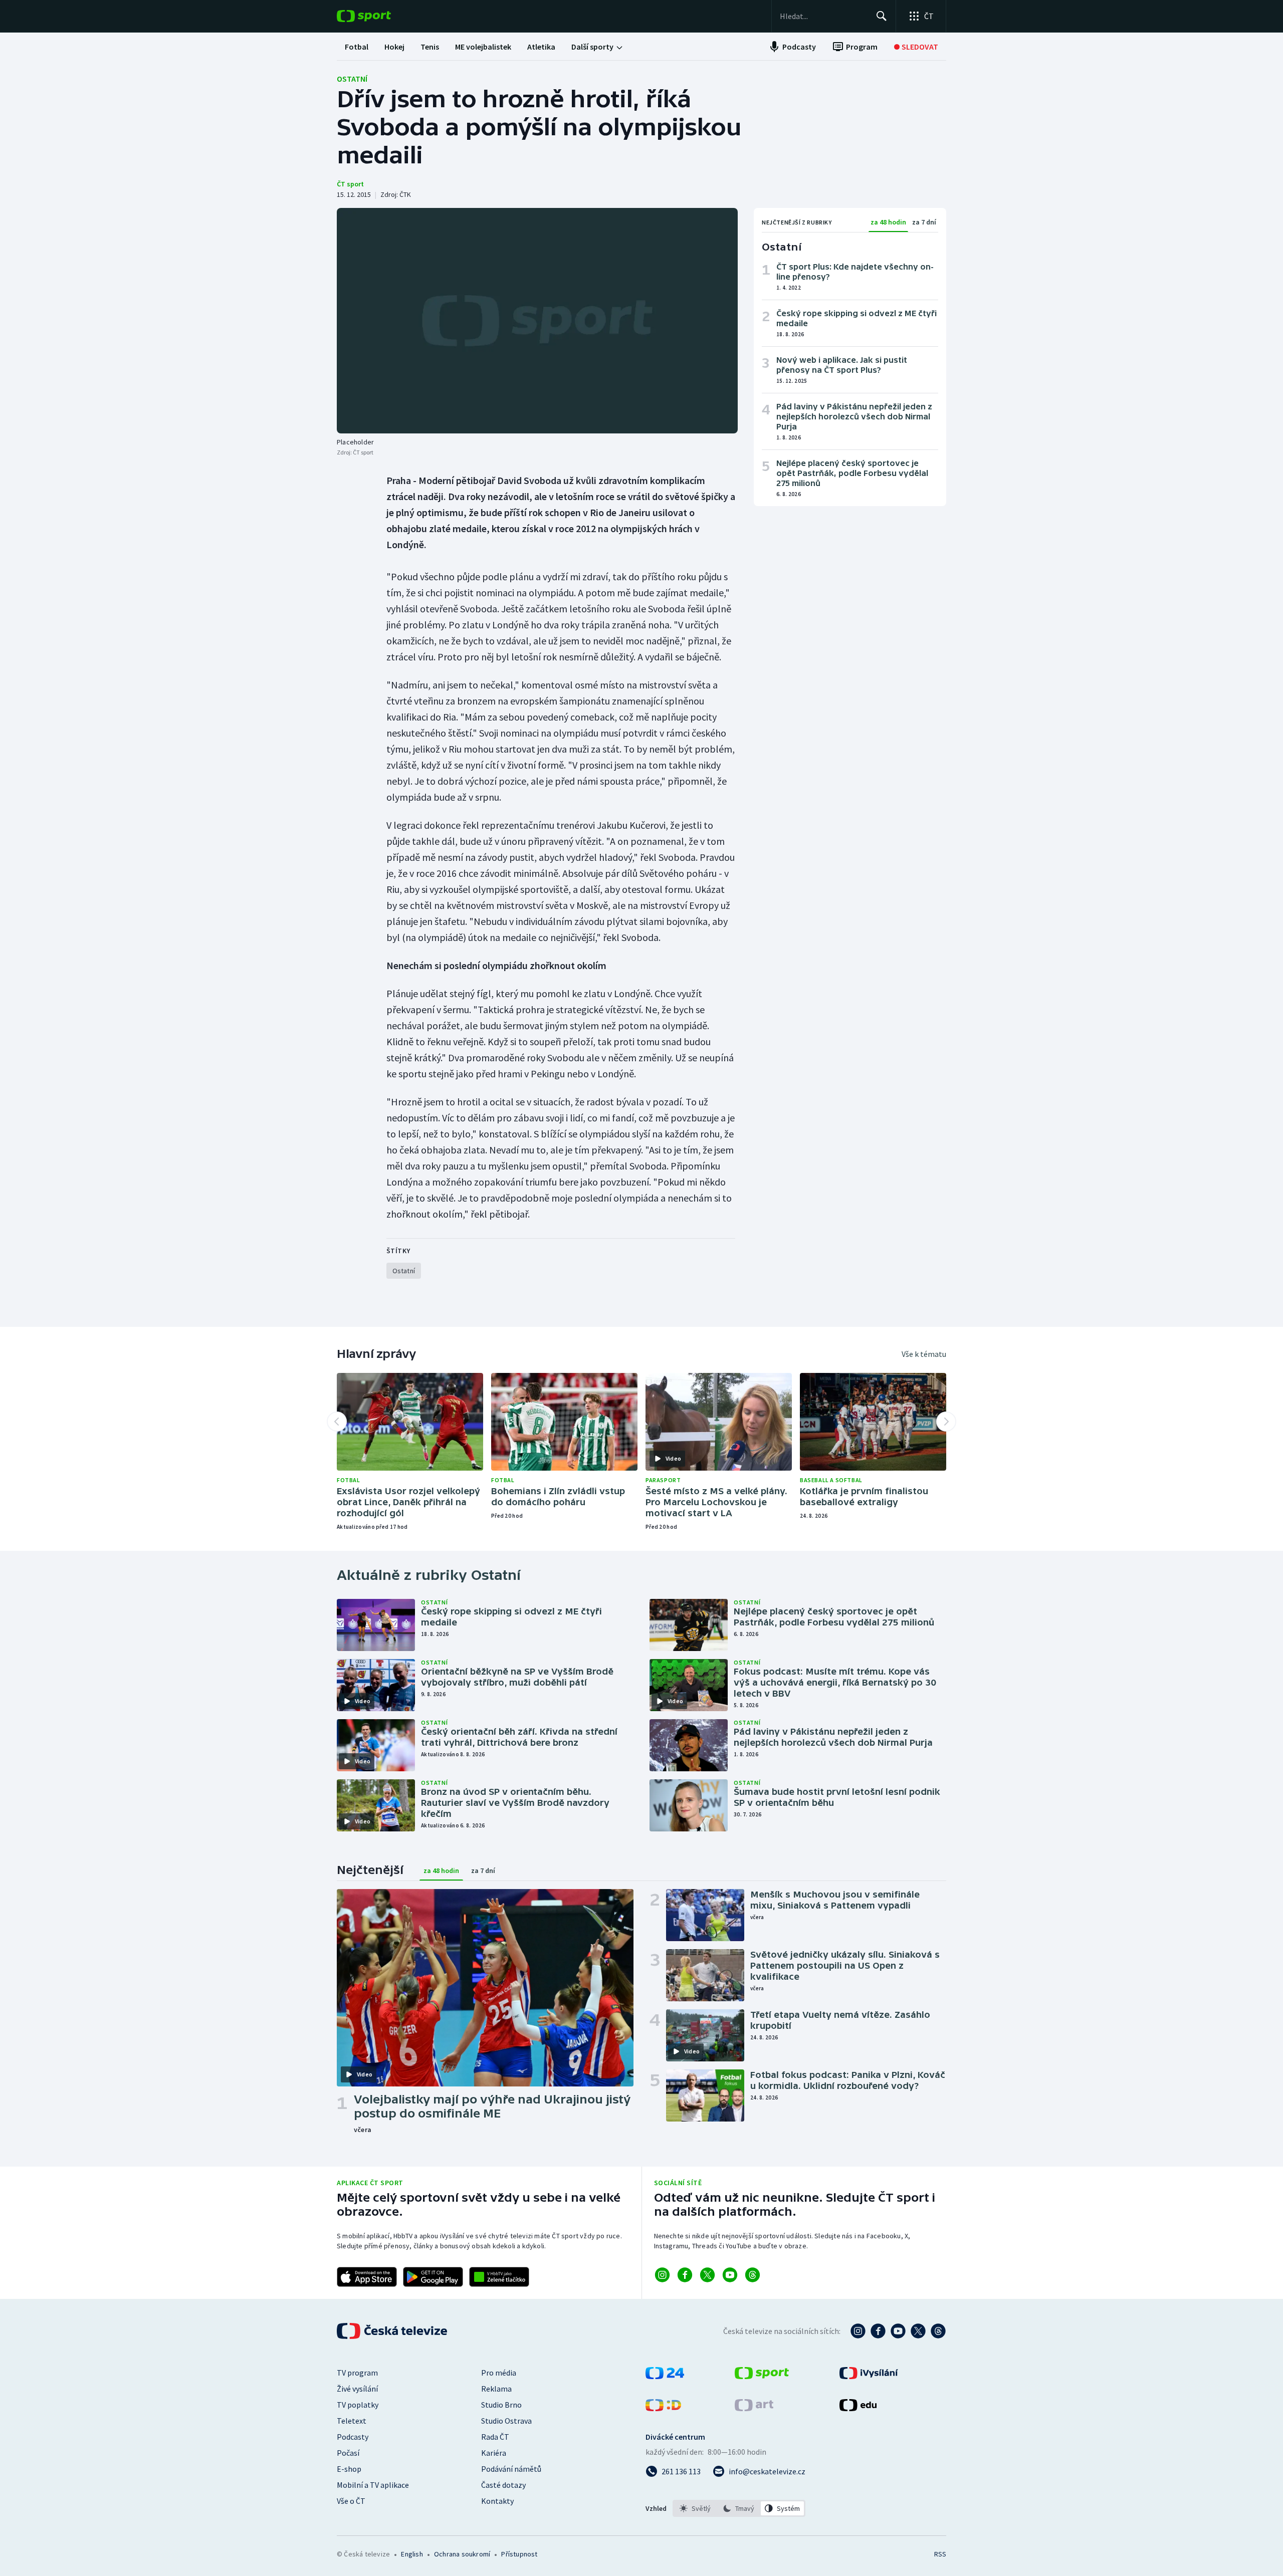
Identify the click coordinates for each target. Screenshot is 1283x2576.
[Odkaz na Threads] (753, 2275)
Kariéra (494, 2453)
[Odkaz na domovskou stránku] (379, 16)
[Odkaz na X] (707, 2275)
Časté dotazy (503, 2485)
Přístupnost (519, 2554)
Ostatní (352, 79)
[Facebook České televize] (878, 2331)
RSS (940, 2554)
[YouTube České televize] (898, 2331)
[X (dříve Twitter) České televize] (918, 2331)
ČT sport (350, 184)
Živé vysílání (357, 2389)
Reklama (496, 2389)
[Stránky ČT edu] (858, 2408)
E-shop (349, 2469)
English (412, 2554)
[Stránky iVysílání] (869, 2376)
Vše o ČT (351, 2501)
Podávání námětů (511, 2469)
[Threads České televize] (938, 2331)
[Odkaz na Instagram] (662, 2275)
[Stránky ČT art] (754, 2408)
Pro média (499, 2373)
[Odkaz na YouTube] (730, 2275)
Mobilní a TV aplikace (373, 2485)
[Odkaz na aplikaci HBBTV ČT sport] (499, 2277)
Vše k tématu (924, 1354)
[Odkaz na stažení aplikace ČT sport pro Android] (433, 2277)
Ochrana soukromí (462, 2554)
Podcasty (353, 2437)
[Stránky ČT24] (665, 2376)
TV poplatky (358, 2405)
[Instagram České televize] (858, 2331)
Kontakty (497, 2501)
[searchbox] (824, 16)
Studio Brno (501, 2405)
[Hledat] (882, 16)
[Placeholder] (537, 321)
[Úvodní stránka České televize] (393, 2331)
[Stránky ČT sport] (762, 2376)
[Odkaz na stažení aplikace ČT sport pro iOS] (367, 2277)
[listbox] (739, 2508)
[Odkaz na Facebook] (685, 2275)
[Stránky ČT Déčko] (663, 2408)
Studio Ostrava (506, 2421)
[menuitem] (357, 47)
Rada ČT (495, 2437)
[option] (695, 2508)
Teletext (352, 2421)
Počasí (348, 2453)
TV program (357, 2373)
